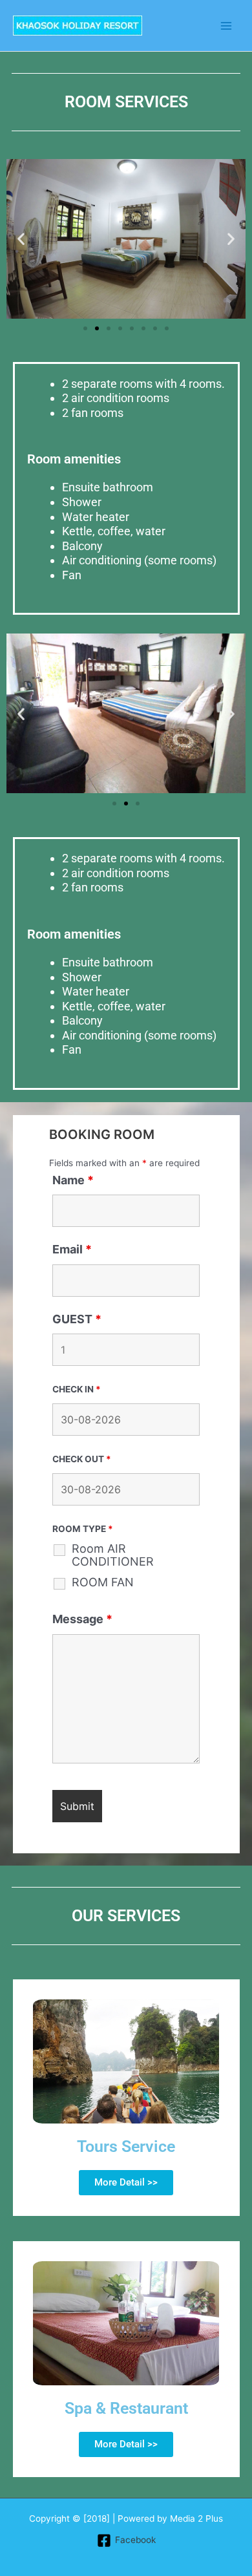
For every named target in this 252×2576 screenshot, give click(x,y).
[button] (21, 239)
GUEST (77, 1319)
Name (73, 1180)
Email (72, 1249)
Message (82, 1619)
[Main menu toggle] (226, 26)
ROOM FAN (103, 1582)
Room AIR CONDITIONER (113, 1555)
